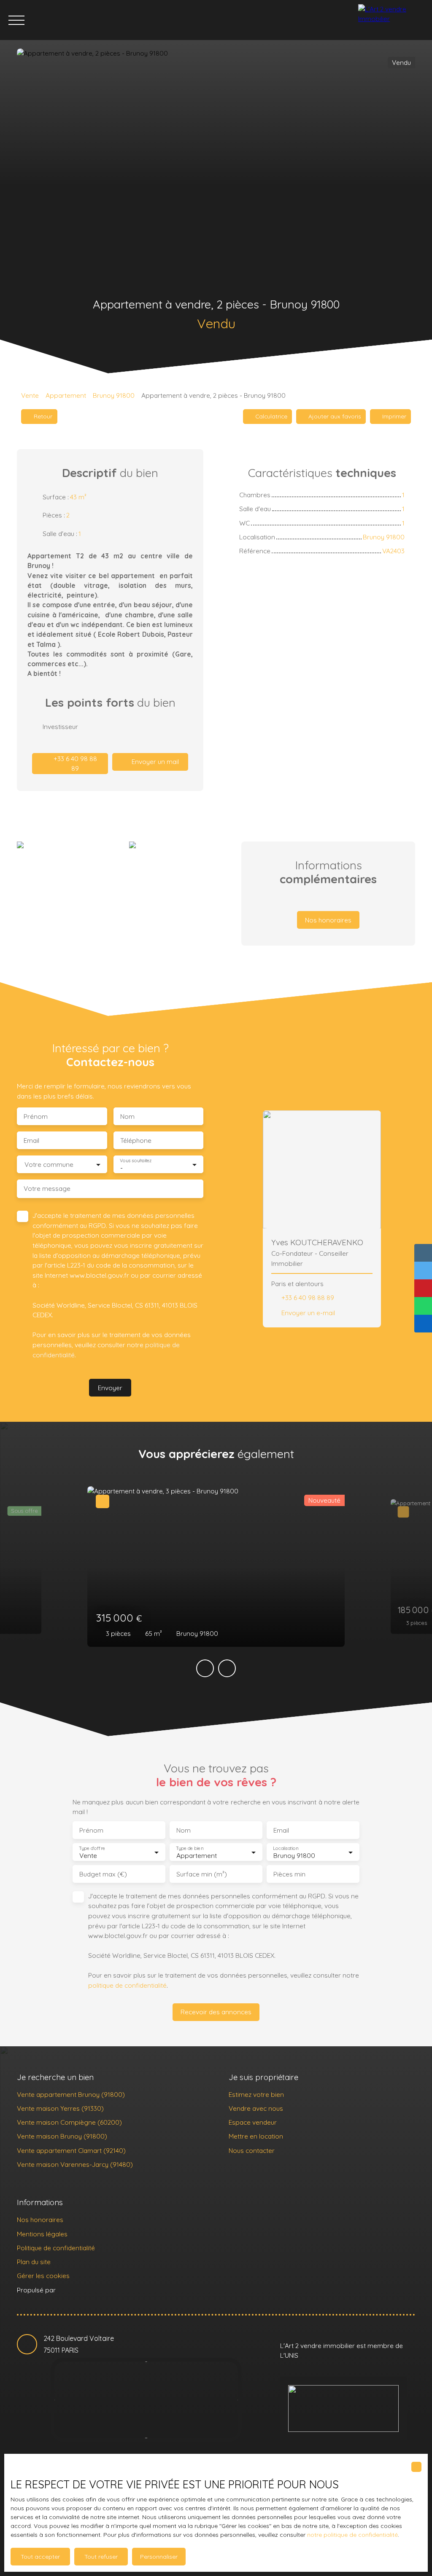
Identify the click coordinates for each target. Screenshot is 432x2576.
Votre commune (49, 1165)
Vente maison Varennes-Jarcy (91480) (75, 2164)
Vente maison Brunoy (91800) (62, 2136)
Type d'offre (92, 1848)
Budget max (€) (103, 1874)
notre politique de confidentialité (352, 2535)
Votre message (47, 1189)
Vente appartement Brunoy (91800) (71, 2094)
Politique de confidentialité (56, 2248)
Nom (127, 1116)
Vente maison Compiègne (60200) (69, 2122)
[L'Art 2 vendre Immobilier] (393, 20)
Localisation (286, 1848)
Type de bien (189, 1848)
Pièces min (289, 1874)
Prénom (36, 1116)
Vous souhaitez (136, 1161)
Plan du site (34, 2262)
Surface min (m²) (202, 1874)
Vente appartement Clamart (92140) (71, 2150)
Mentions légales (42, 2234)
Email (31, 1141)
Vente (30, 395)
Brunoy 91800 (114, 395)
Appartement (66, 395)
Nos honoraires (40, 2219)
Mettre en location (256, 2136)
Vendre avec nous (256, 2108)
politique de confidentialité (127, 1985)
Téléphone (136, 1141)
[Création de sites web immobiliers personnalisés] (78, 2290)
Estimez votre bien (256, 2094)
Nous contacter (252, 2150)
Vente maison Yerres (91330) (60, 2108)
